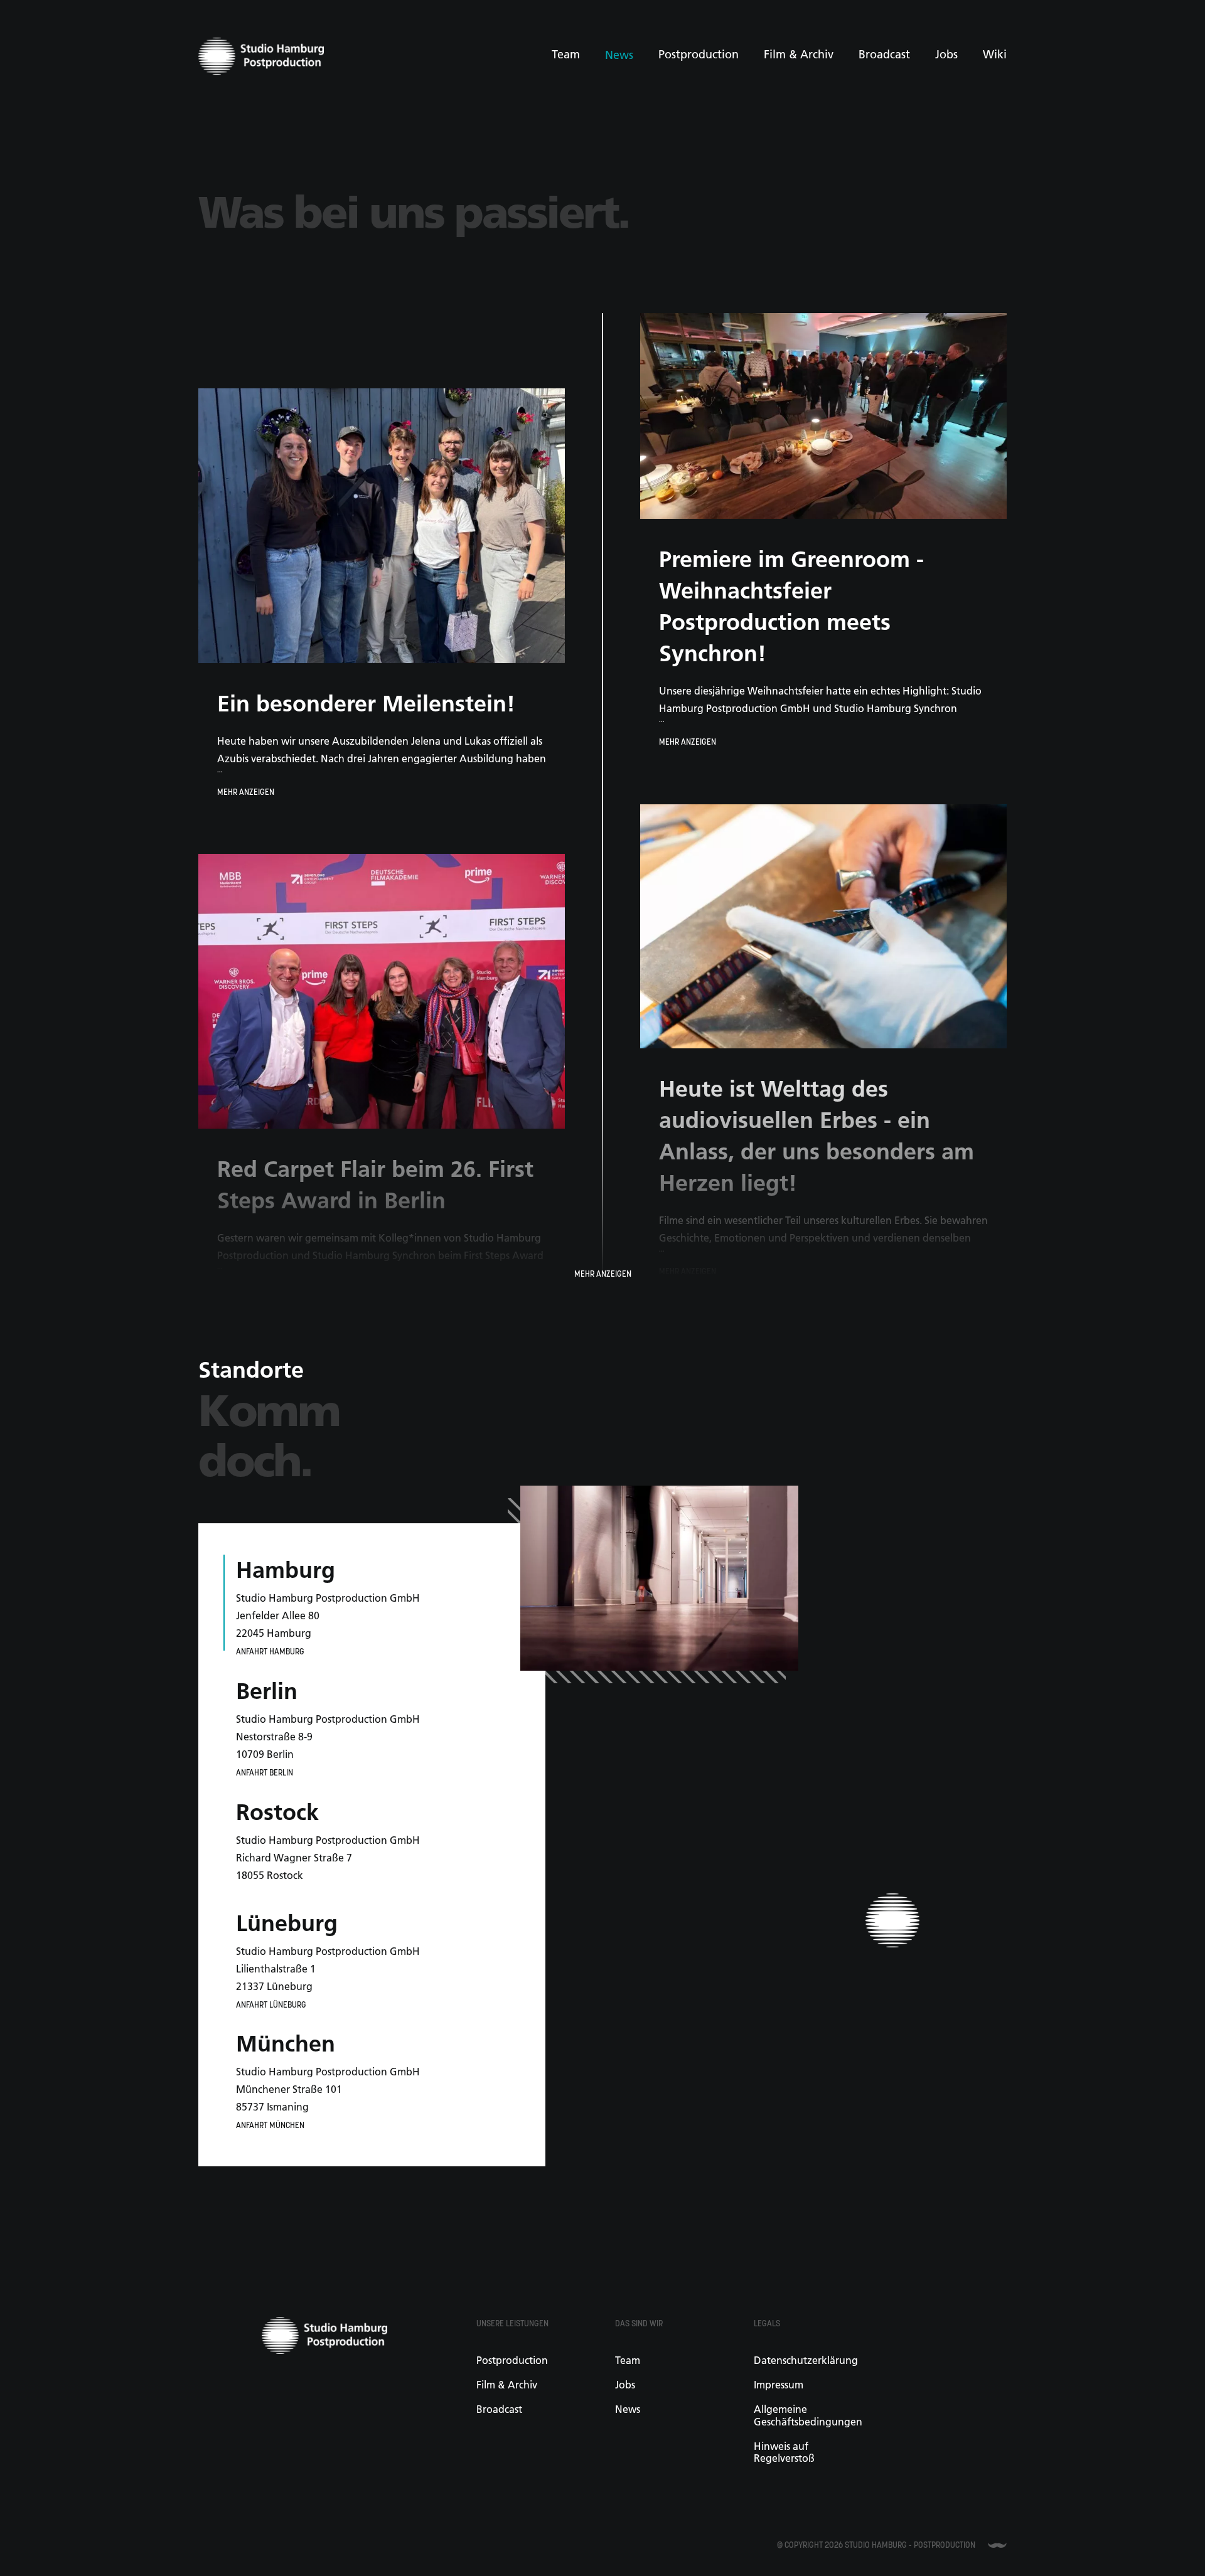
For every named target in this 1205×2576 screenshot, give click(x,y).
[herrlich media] (997, 2545)
